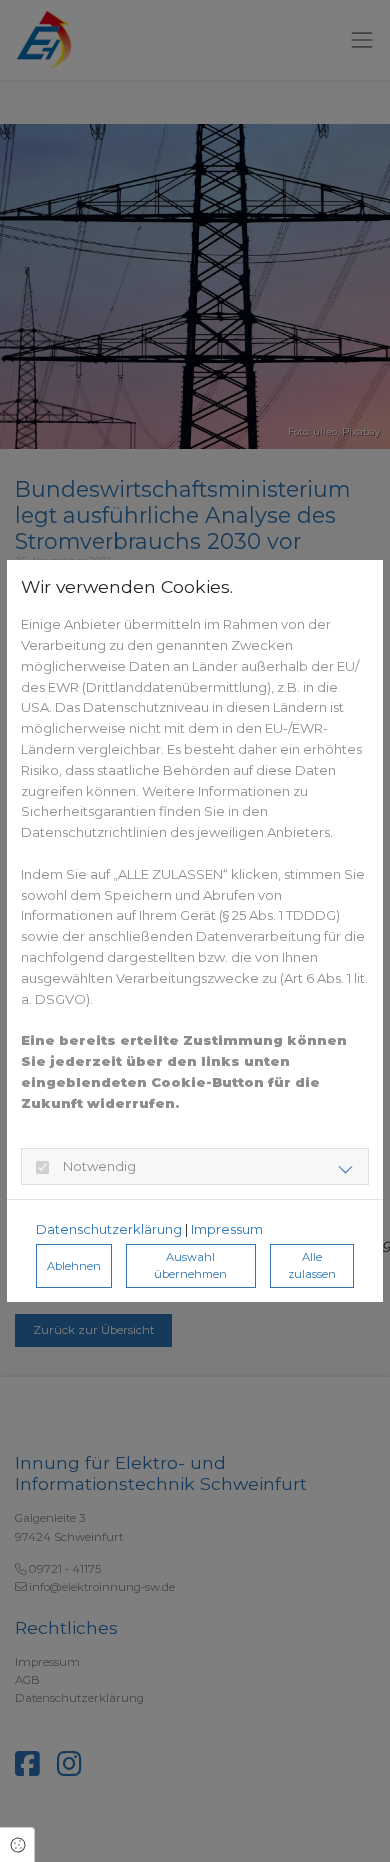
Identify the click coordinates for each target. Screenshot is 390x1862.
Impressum (227, 1229)
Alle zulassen (312, 1265)
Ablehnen (74, 1266)
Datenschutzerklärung (109, 1229)
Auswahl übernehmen (190, 1265)
